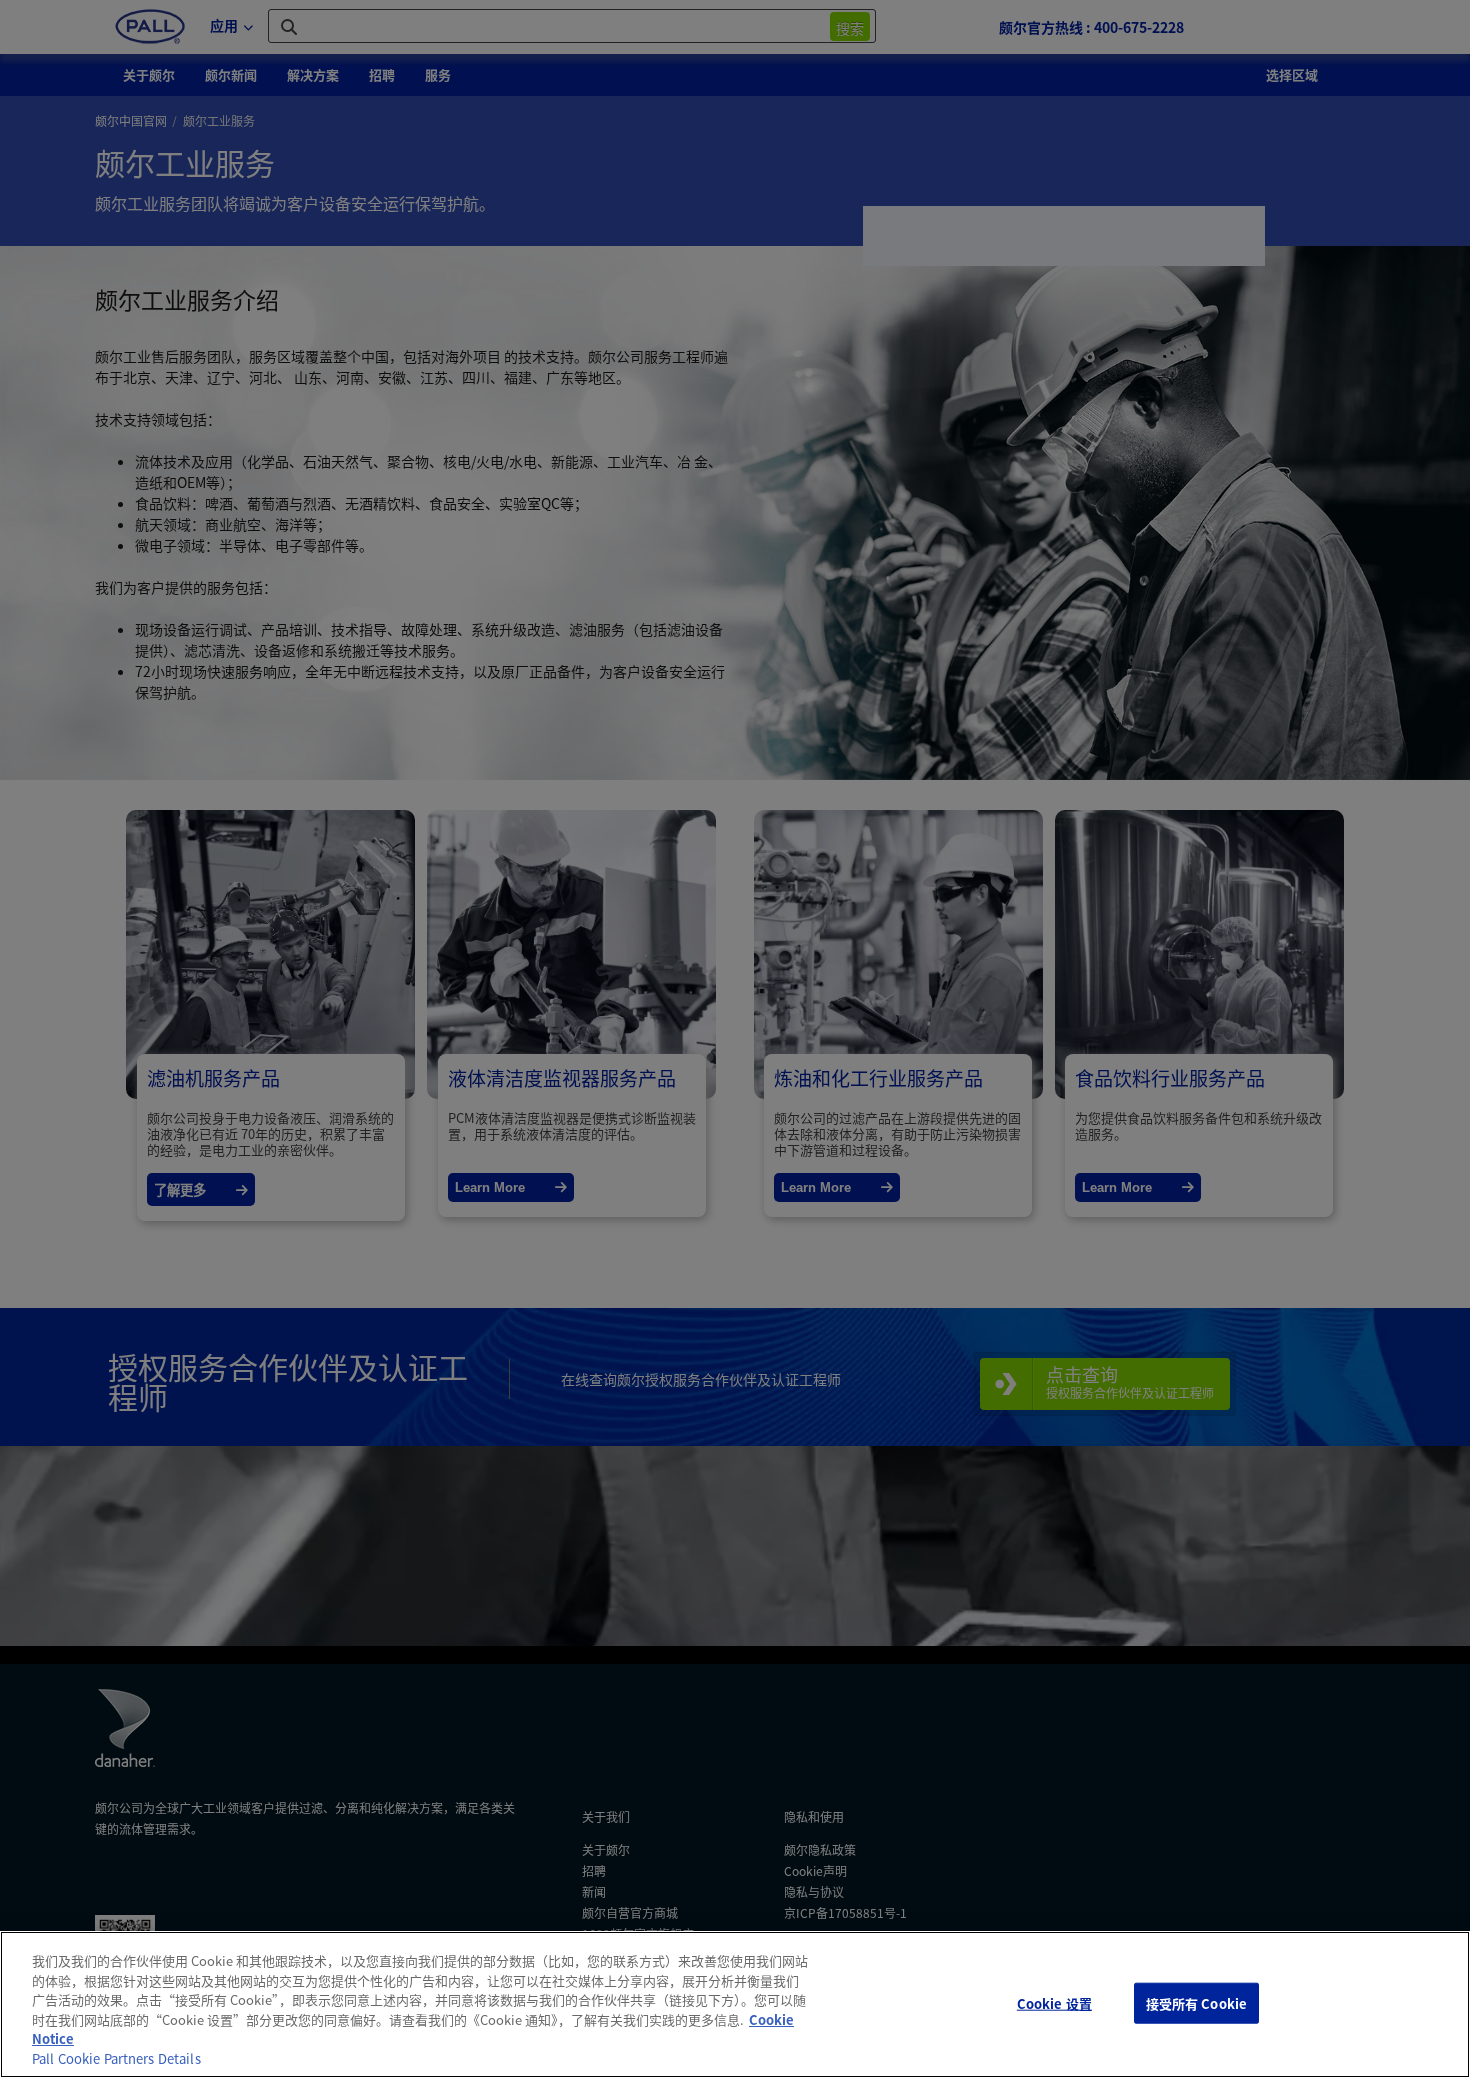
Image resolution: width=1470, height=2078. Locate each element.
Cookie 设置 (1054, 2002)
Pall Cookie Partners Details (116, 2058)
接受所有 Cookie (1196, 2002)
